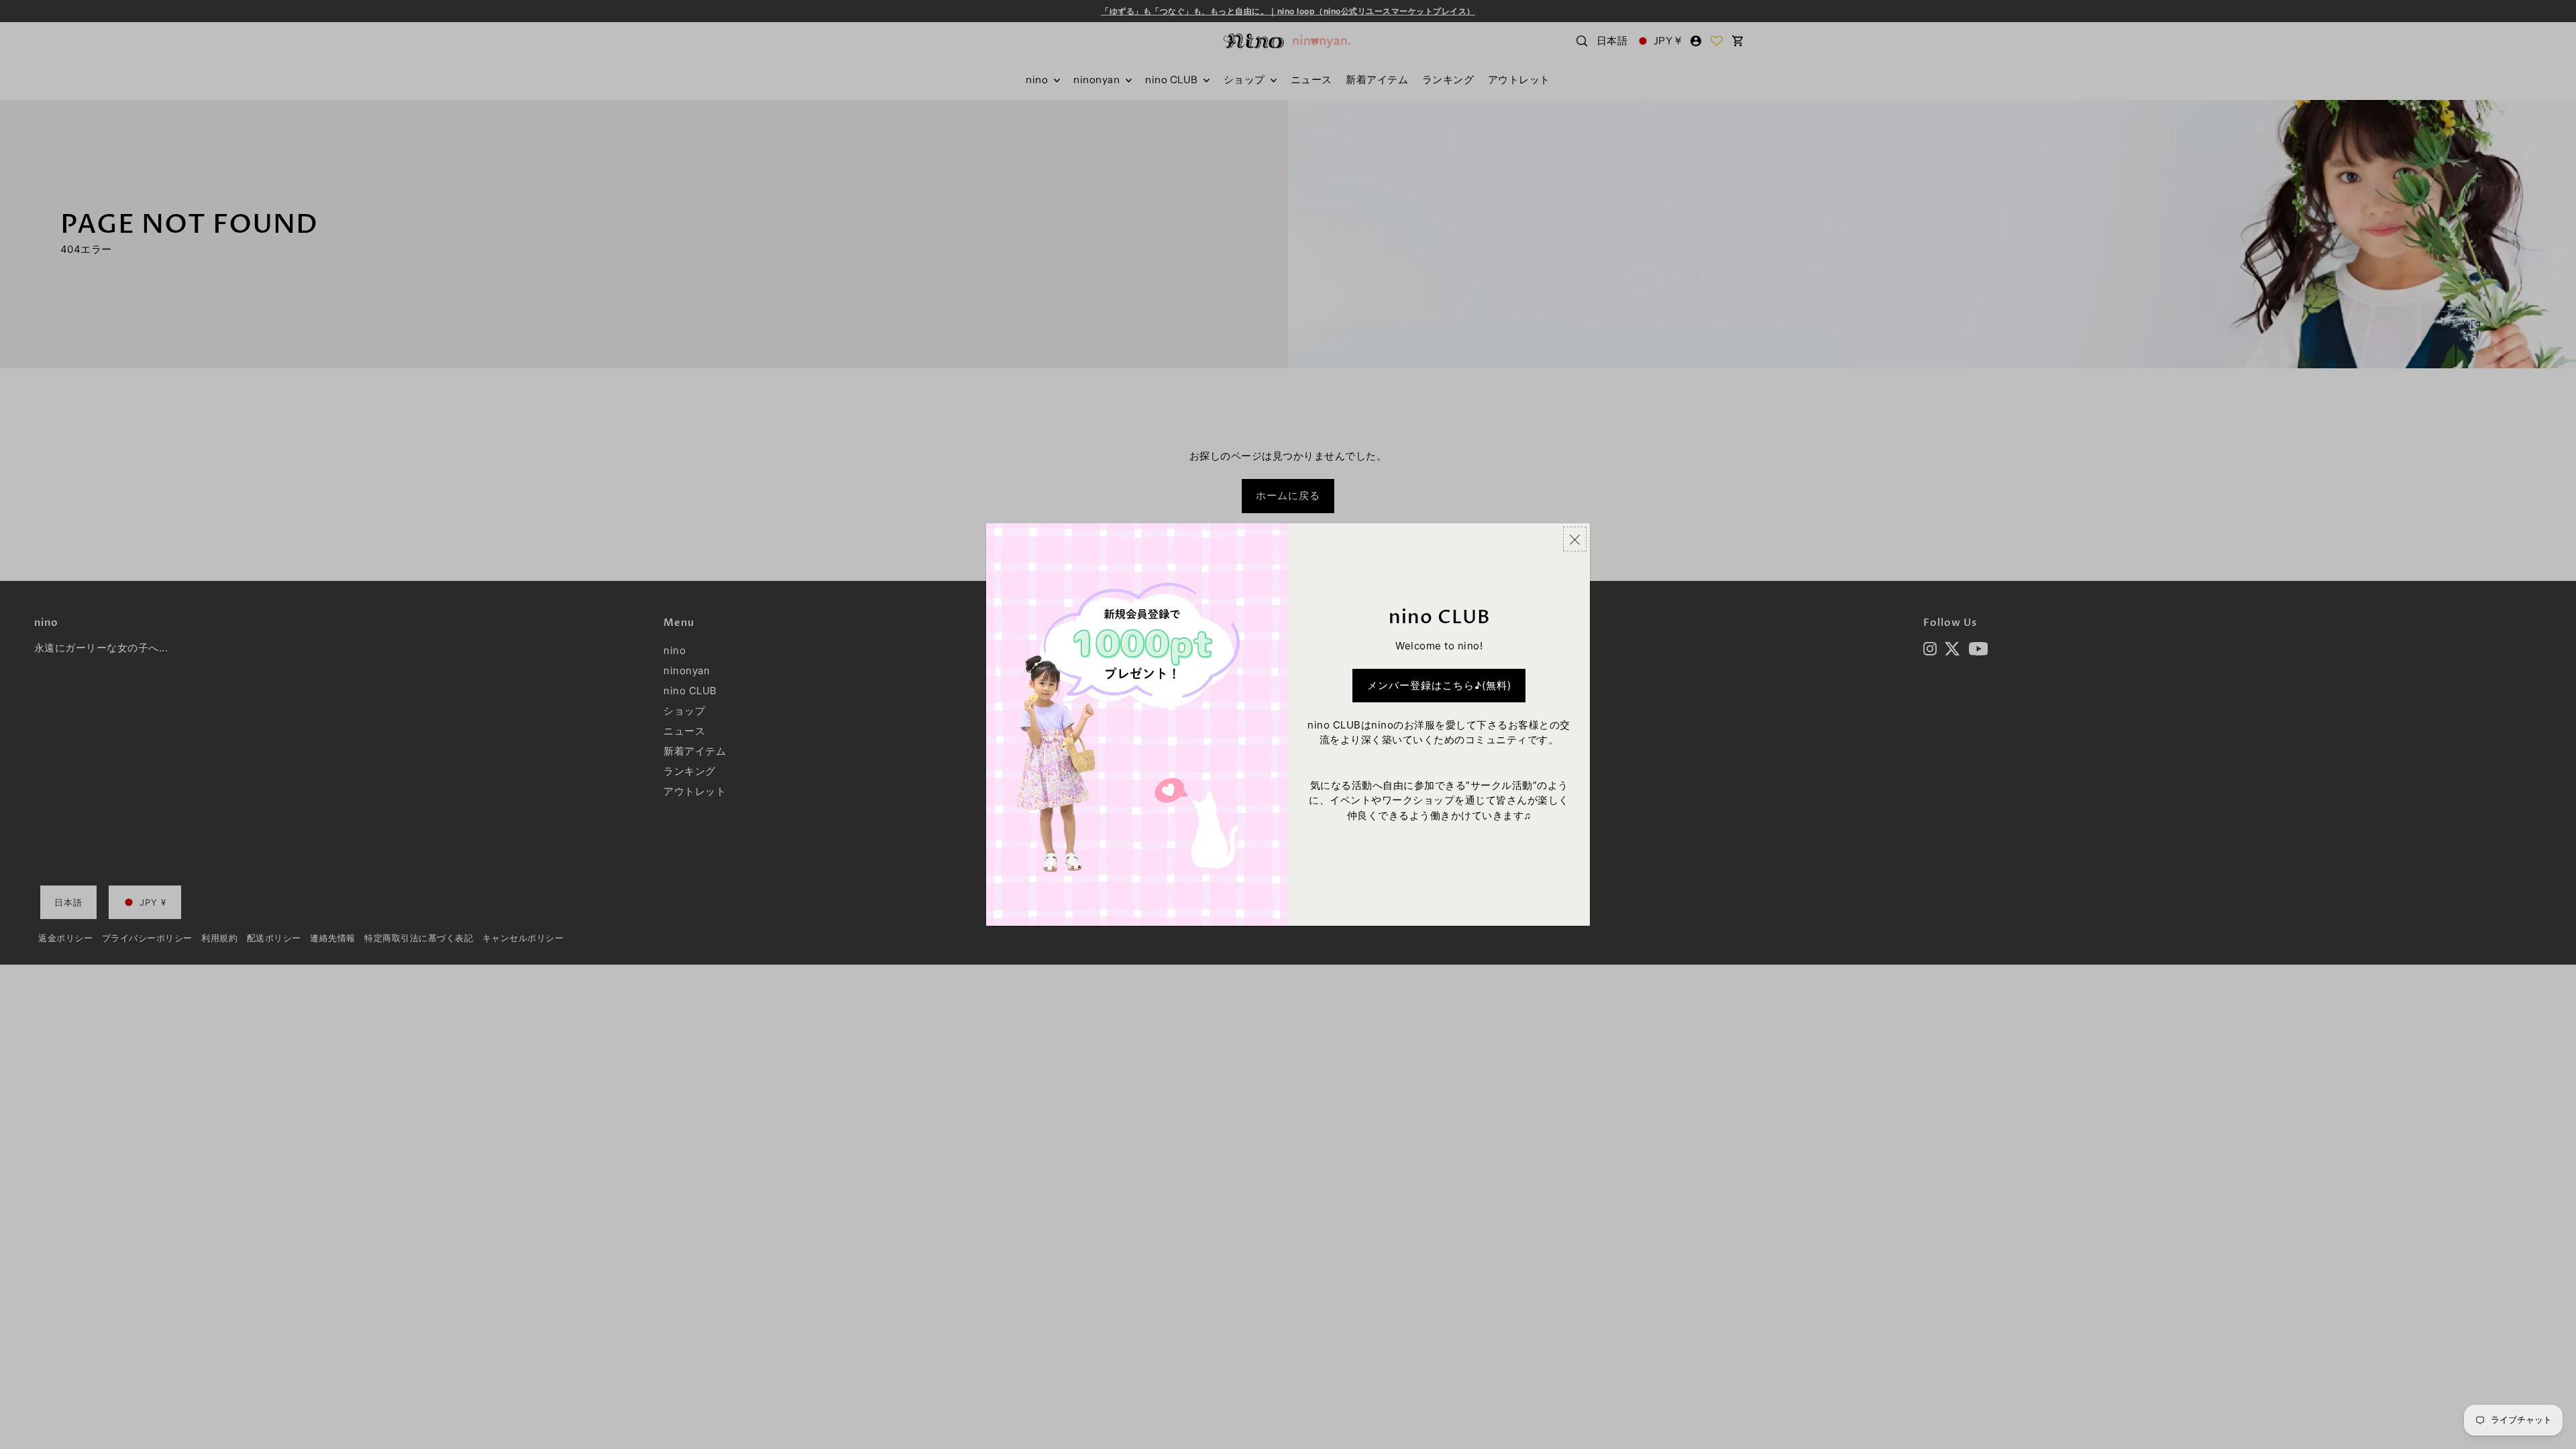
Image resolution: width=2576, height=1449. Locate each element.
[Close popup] (1575, 539)
